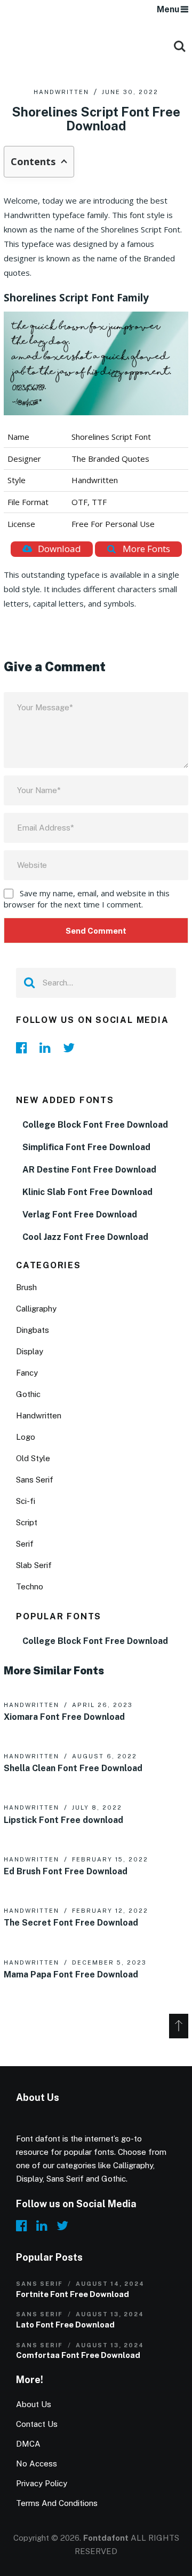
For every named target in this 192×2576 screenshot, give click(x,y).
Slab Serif (34, 1565)
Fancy (27, 1373)
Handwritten (61, 92)
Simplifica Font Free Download (86, 1147)
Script (27, 1522)
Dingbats (33, 1330)
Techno (30, 1586)
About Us (34, 2404)
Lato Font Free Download (65, 2325)
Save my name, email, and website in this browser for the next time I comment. (87, 899)
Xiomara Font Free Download (64, 1717)
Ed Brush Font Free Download (66, 1871)
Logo (26, 1437)
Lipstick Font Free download (63, 1820)
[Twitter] (71, 1048)
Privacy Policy (42, 2483)
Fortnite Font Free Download (73, 2294)
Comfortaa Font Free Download (78, 2355)
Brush (26, 1287)
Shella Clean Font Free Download (73, 1768)
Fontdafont (106, 2538)
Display (30, 1351)
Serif (25, 1544)
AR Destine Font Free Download (89, 1170)
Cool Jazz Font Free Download (85, 1237)
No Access (37, 2464)
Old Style (33, 1458)
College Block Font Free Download (95, 1125)
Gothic (28, 1394)
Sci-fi (26, 1501)
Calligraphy (36, 1309)
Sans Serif (35, 1480)
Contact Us (37, 2424)
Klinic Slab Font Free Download (87, 1192)
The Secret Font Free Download (71, 1923)
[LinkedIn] (48, 1048)
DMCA (28, 2444)
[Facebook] (25, 1048)
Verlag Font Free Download (80, 1215)
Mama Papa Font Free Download (71, 1974)
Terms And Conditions (57, 2503)
